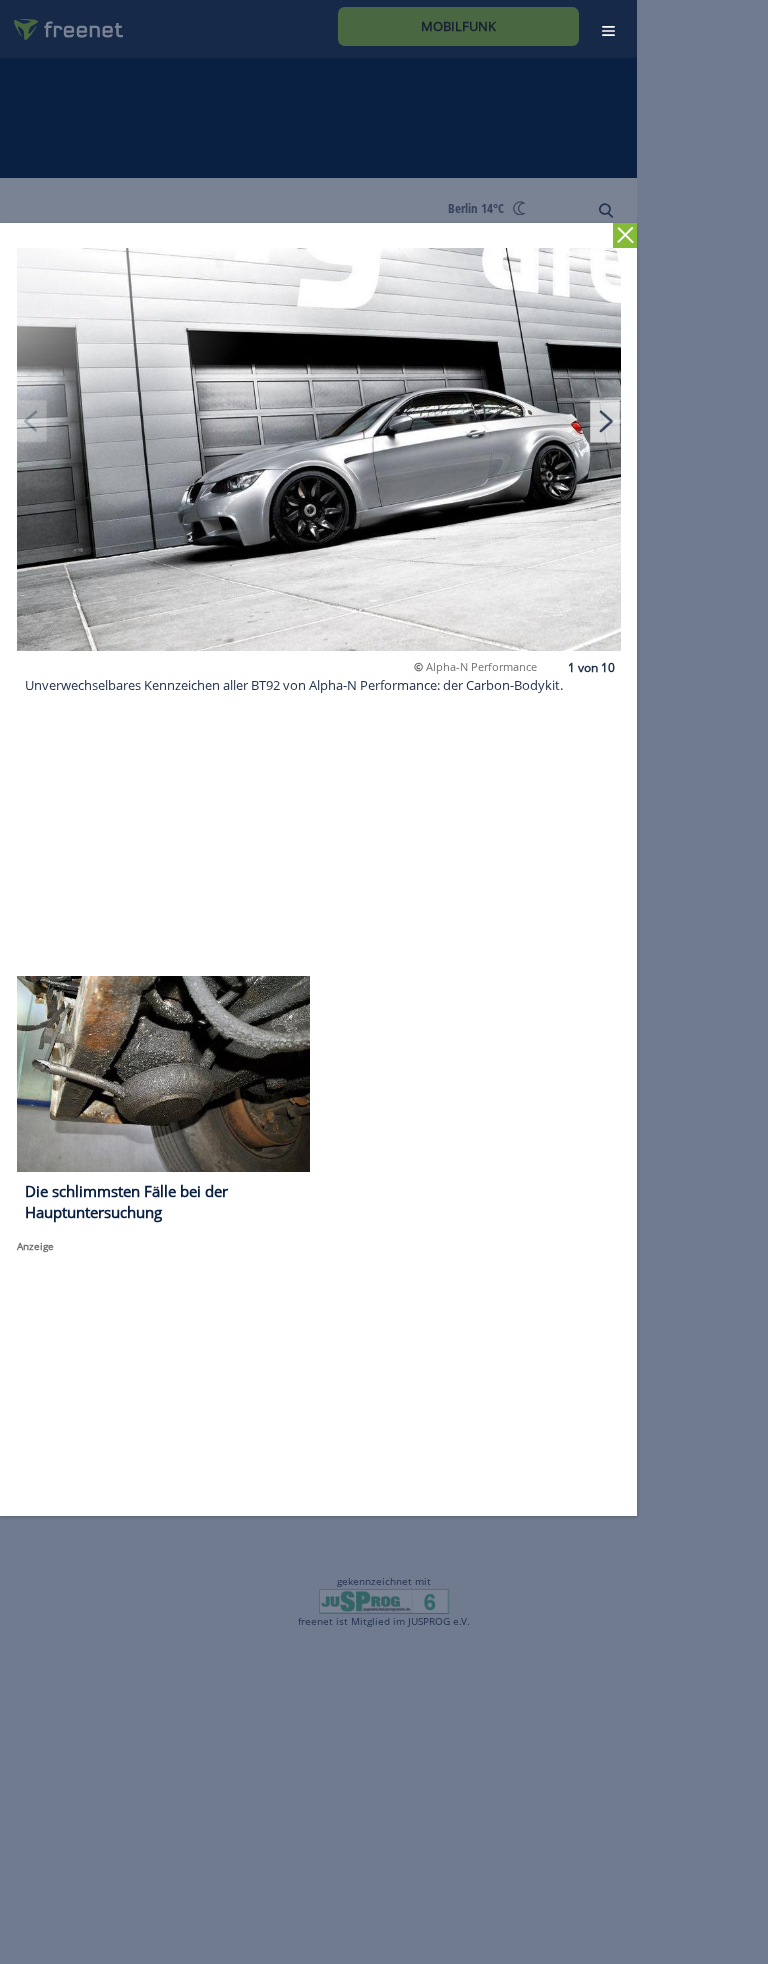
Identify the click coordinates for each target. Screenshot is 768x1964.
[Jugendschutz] (383, 1600)
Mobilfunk (458, 26)
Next (605, 421)
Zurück (625, 235)
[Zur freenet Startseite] (61, 21)
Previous (32, 421)
